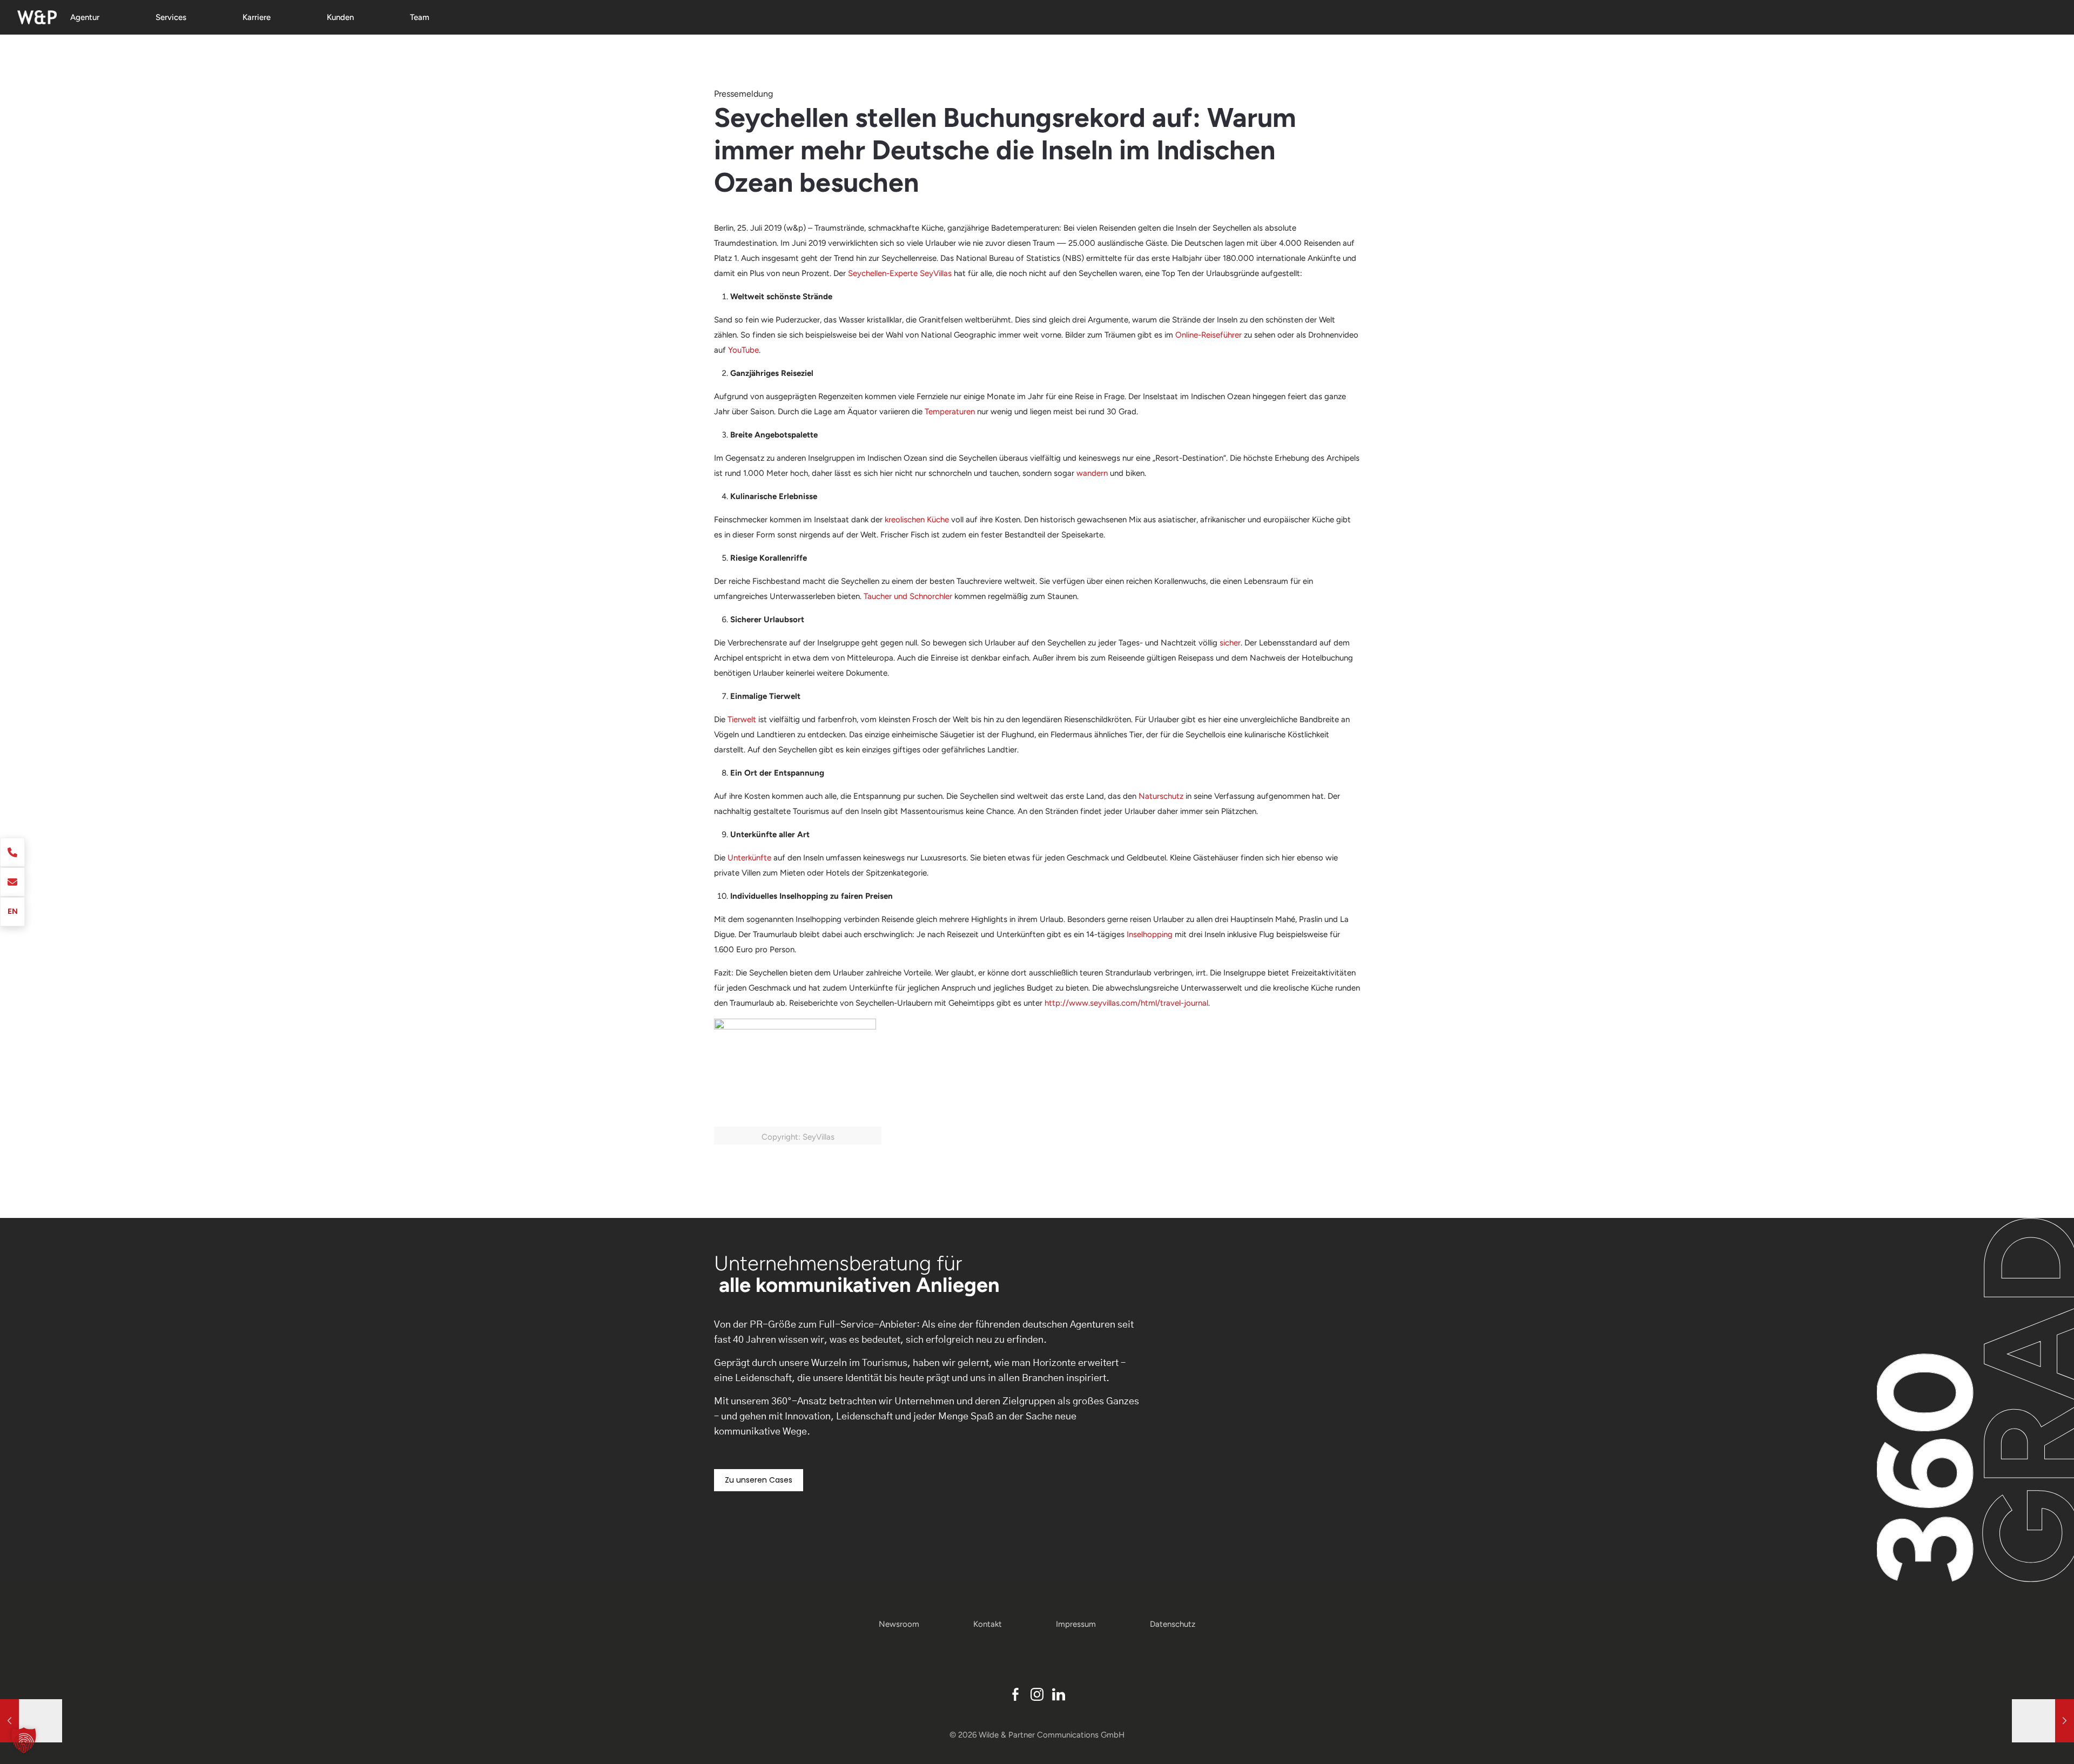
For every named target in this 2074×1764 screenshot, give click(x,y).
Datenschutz (1173, 1624)
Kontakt (988, 1624)
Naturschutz (1161, 796)
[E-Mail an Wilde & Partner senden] (12, 882)
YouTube (743, 350)
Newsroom (899, 1624)
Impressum (1076, 1624)
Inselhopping (1150, 934)
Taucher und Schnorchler (908, 596)
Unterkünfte (749, 858)
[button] (24, 1740)
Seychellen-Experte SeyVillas (900, 273)
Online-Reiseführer (1208, 335)
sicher (1230, 643)
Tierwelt (742, 719)
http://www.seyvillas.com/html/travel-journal (1126, 1003)
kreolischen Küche (917, 520)
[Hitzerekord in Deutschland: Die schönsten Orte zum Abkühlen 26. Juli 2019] (2043, 1721)
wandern (1092, 473)
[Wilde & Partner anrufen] (12, 852)
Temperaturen (950, 412)
